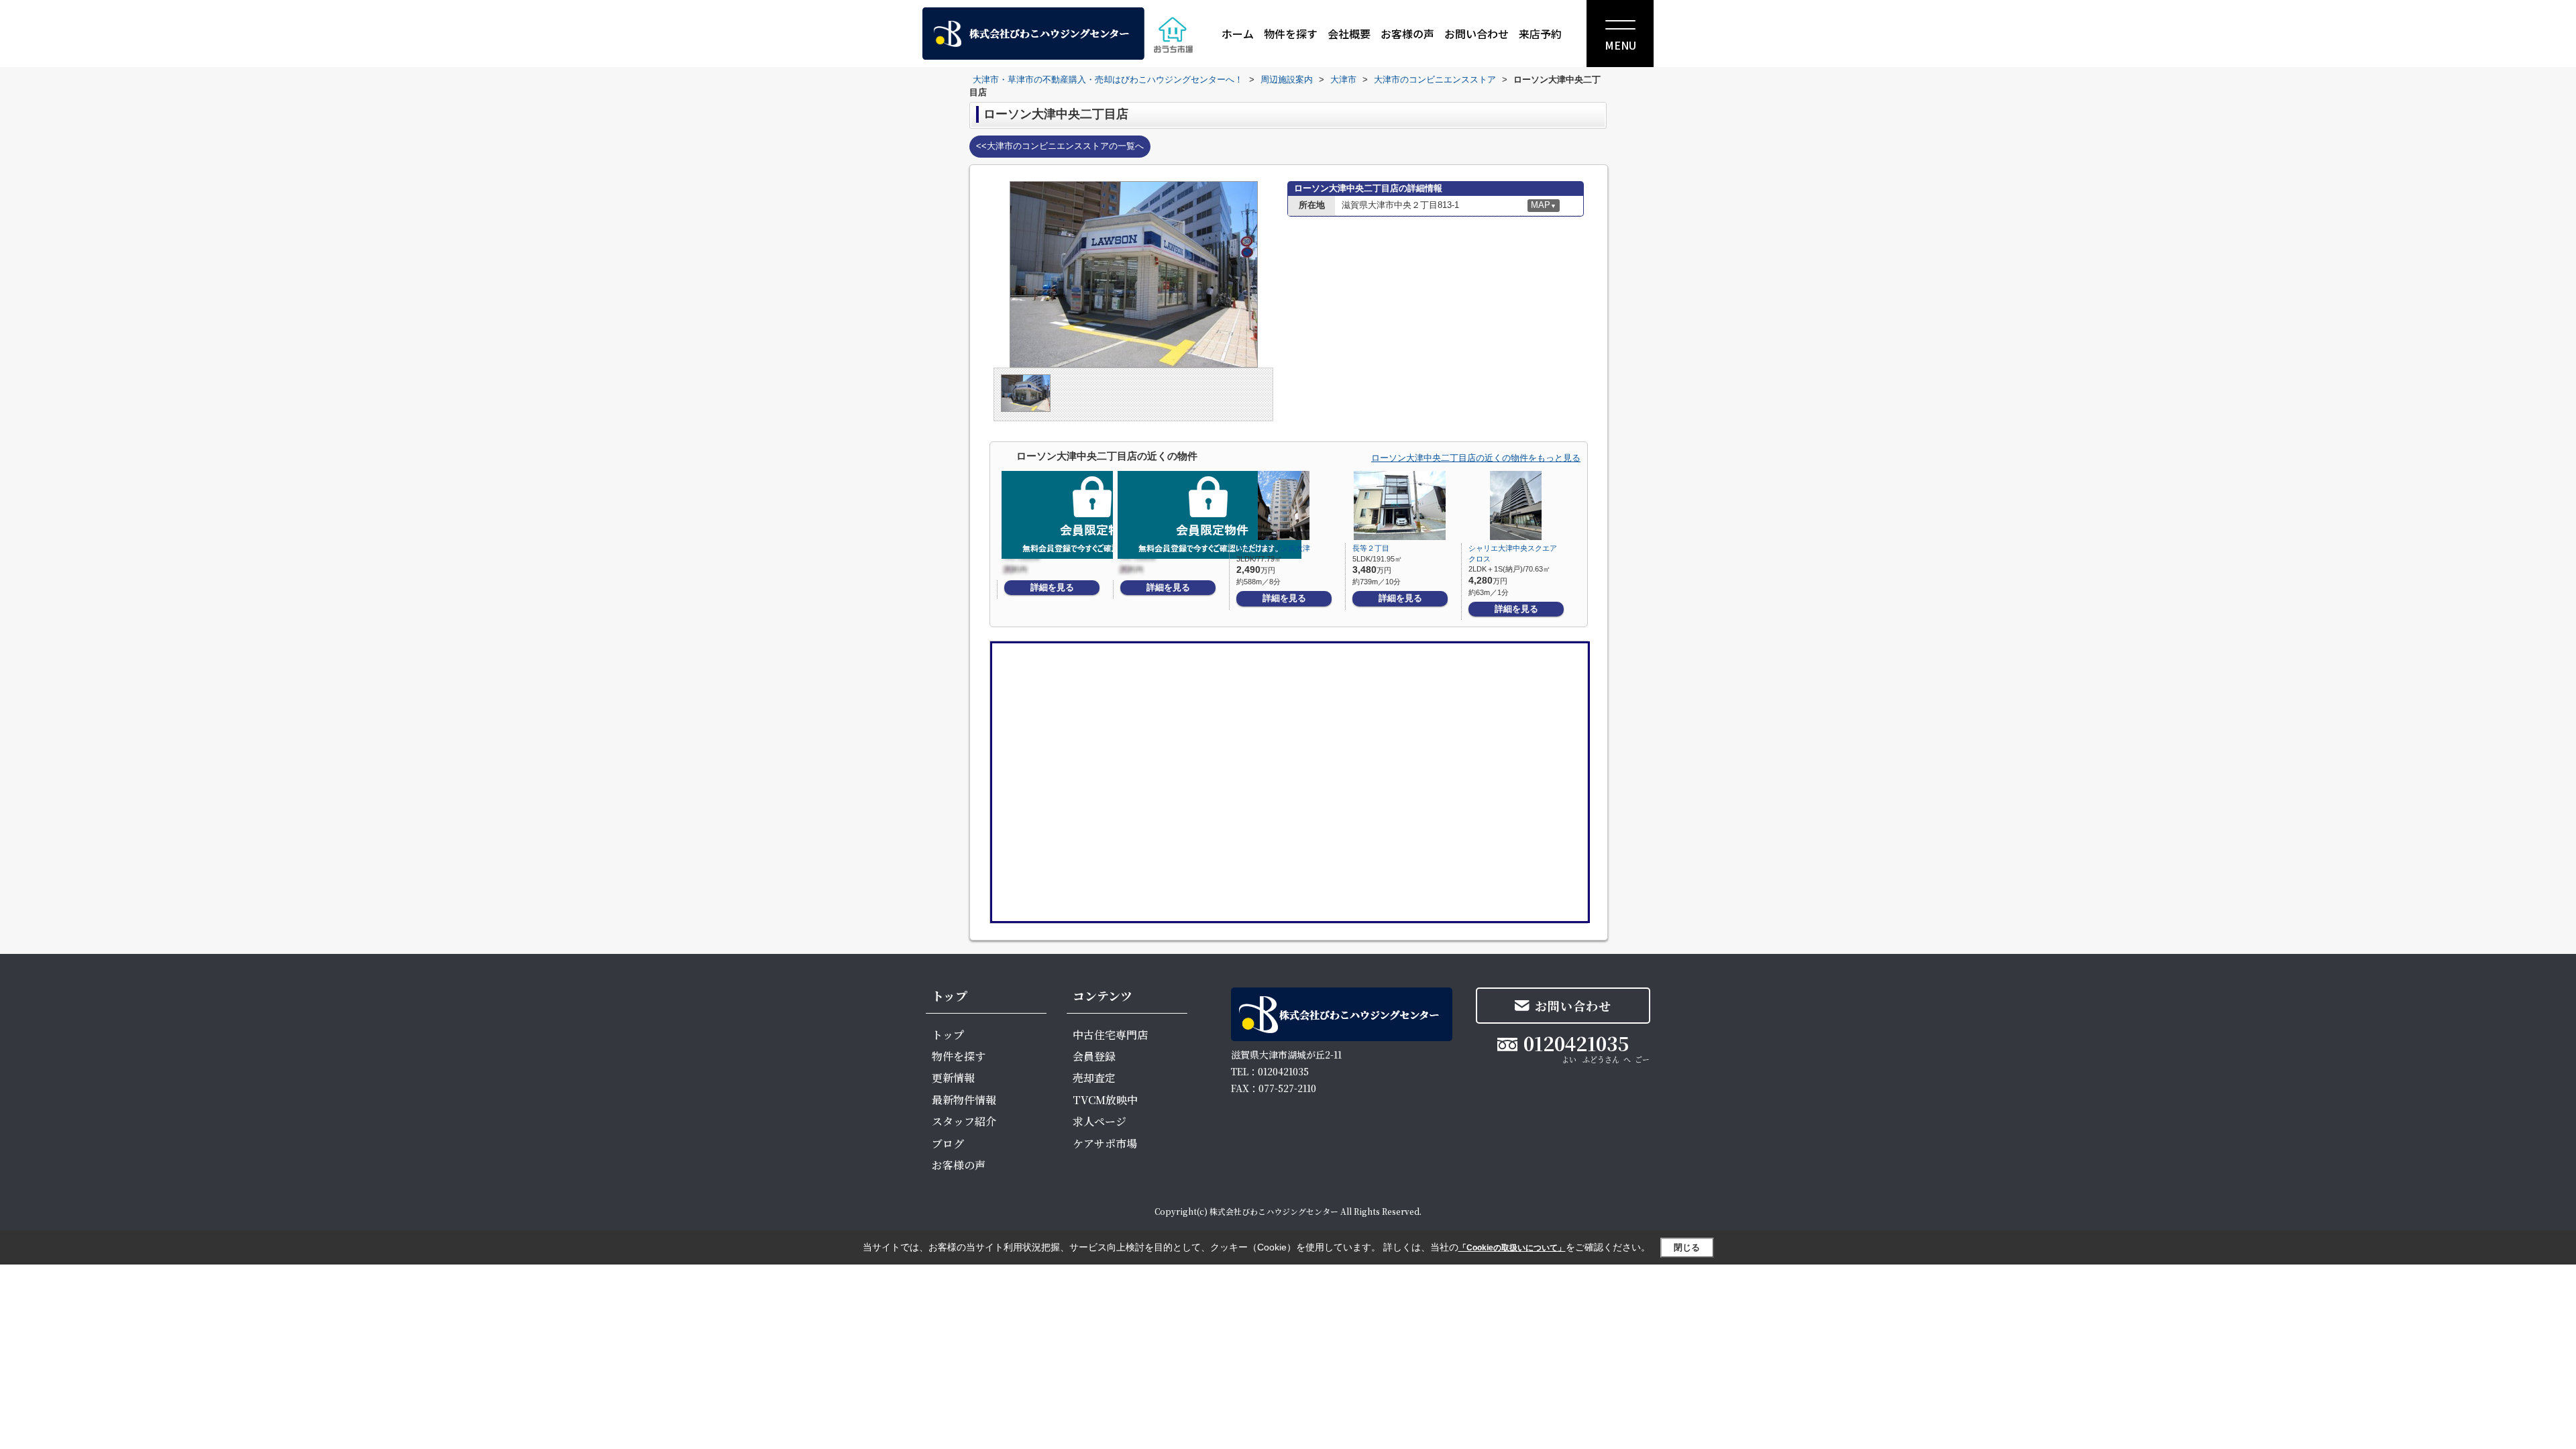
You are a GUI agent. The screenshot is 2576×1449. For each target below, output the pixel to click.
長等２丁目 (1371, 548)
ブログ (948, 1143)
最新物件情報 (964, 1100)
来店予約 (1540, 34)
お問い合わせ (1477, 34)
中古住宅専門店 (1110, 1035)
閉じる (1687, 1247)
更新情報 (953, 1078)
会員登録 (1094, 1056)
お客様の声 (1407, 34)
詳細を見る (1052, 587)
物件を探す (1291, 34)
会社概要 (1349, 34)
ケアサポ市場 (1105, 1143)
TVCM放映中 (1105, 1100)
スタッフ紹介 (964, 1121)
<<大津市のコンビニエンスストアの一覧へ (1060, 146)
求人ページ (1099, 1121)
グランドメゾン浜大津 (1273, 548)
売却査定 (1094, 1078)
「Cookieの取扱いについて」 (1512, 1248)
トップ (948, 1035)
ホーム (1238, 34)
